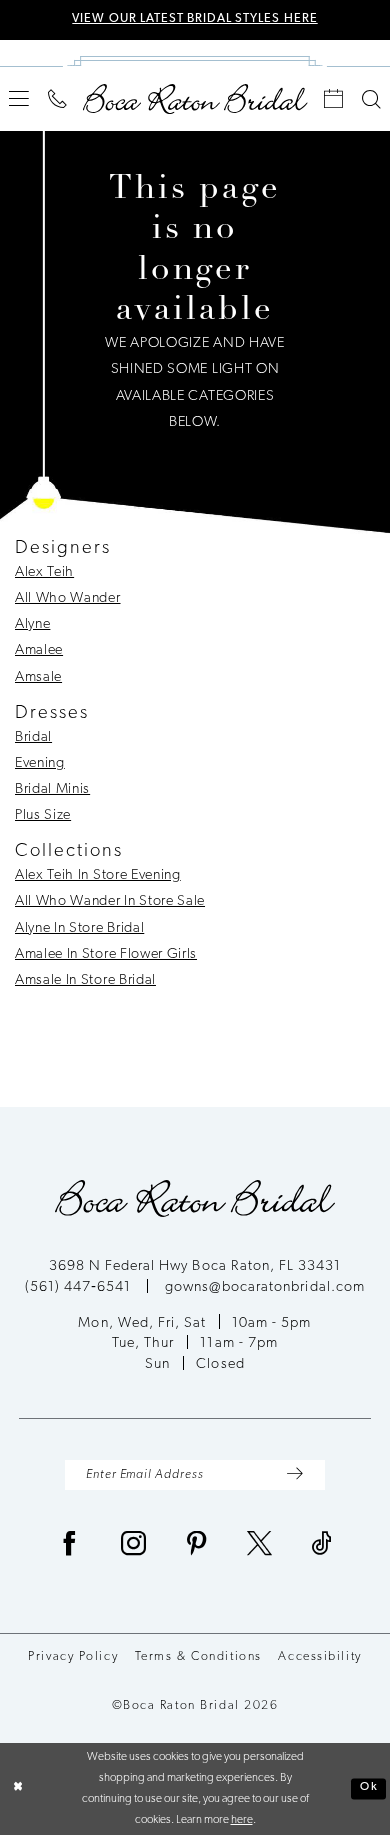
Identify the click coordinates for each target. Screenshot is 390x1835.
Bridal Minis (52, 789)
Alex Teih (44, 572)
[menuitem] (19, 99)
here (242, 1820)
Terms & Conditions (198, 1657)
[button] (19, 99)
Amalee (39, 650)
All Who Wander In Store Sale (110, 901)
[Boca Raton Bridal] (195, 99)
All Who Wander (68, 598)
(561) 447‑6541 (80, 1287)
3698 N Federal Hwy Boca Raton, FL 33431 (195, 1266)
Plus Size (43, 815)
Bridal (33, 737)
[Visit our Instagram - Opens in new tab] (134, 1546)
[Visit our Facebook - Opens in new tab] (70, 1546)
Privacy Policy (73, 1657)
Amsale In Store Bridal (85, 980)
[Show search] (371, 99)
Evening (40, 763)
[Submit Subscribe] (295, 1475)
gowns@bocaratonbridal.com (265, 1287)
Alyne (32, 624)
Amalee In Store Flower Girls (106, 954)
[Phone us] (58, 99)
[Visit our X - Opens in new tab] (260, 1546)
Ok (369, 1788)
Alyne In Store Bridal (79, 928)
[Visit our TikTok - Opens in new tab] (322, 1546)
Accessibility (319, 1657)
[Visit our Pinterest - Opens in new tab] (197, 1546)
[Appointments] (334, 99)
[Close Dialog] (18, 1788)
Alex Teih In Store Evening (98, 875)
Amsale (38, 677)
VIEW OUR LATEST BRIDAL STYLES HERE (194, 19)
